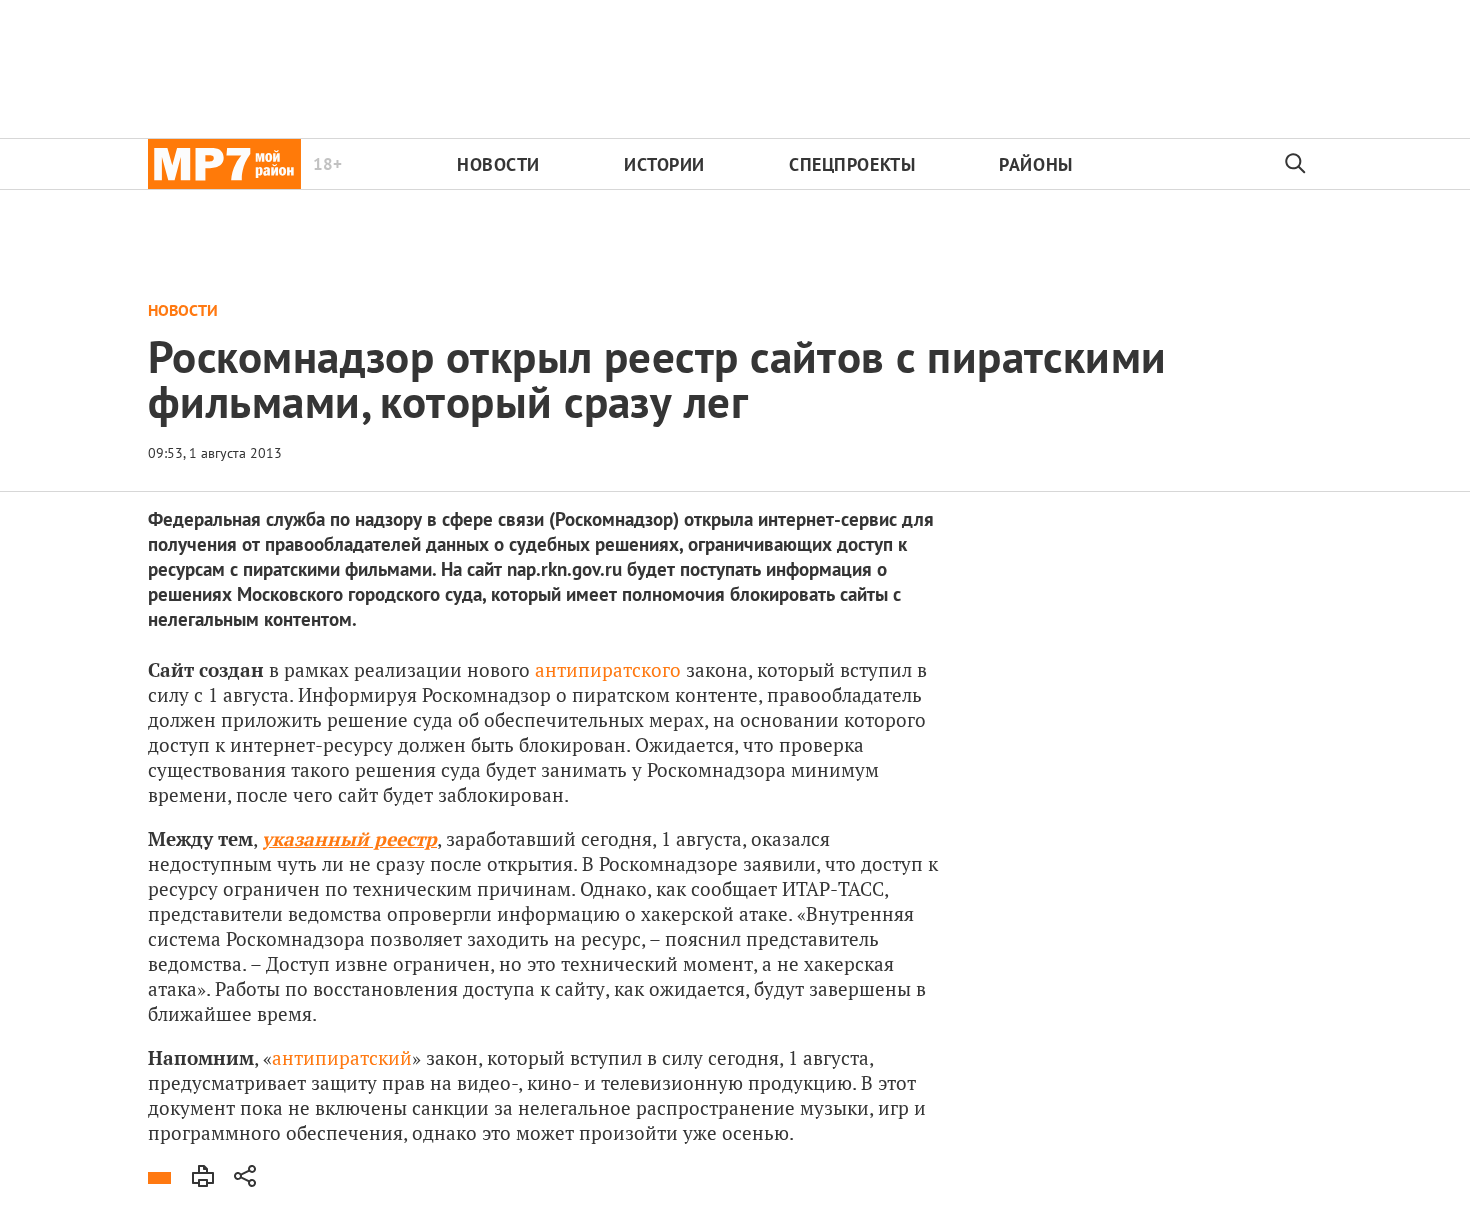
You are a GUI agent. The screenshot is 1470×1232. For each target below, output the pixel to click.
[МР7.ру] (224, 164)
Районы (1035, 164)
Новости (498, 164)
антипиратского (608, 669)
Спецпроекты (852, 164)
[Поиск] (1296, 164)
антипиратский (342, 1057)
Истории (664, 164)
